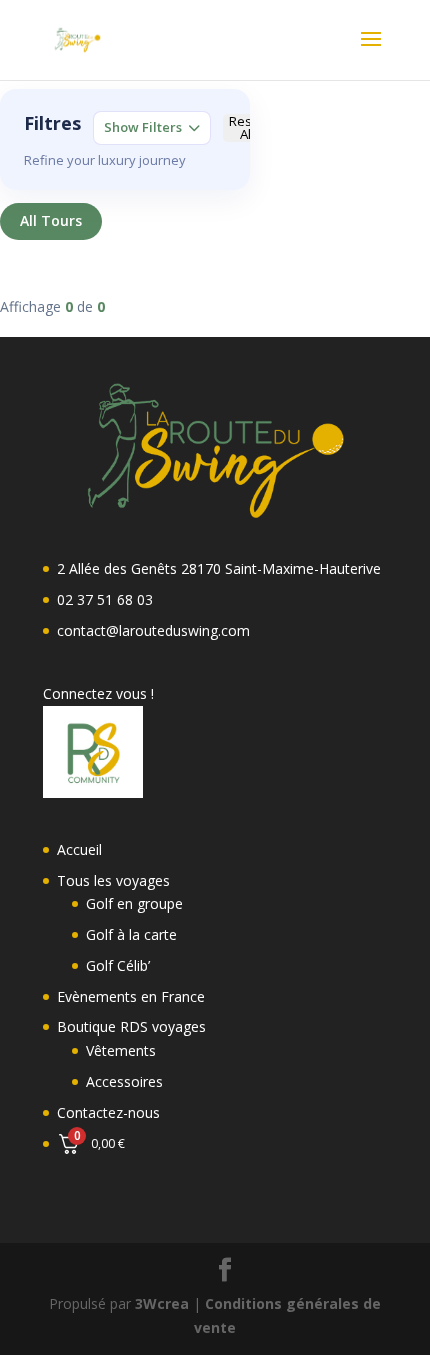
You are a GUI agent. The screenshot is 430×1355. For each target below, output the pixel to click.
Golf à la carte (131, 934)
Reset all (246, 128)
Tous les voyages (113, 880)
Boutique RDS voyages (131, 1026)
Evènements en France (131, 996)
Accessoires (124, 1081)
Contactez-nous (108, 1112)
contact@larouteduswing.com (153, 630)
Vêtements (121, 1050)
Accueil (79, 849)
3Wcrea (162, 1303)
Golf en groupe (134, 903)
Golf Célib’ (118, 965)
